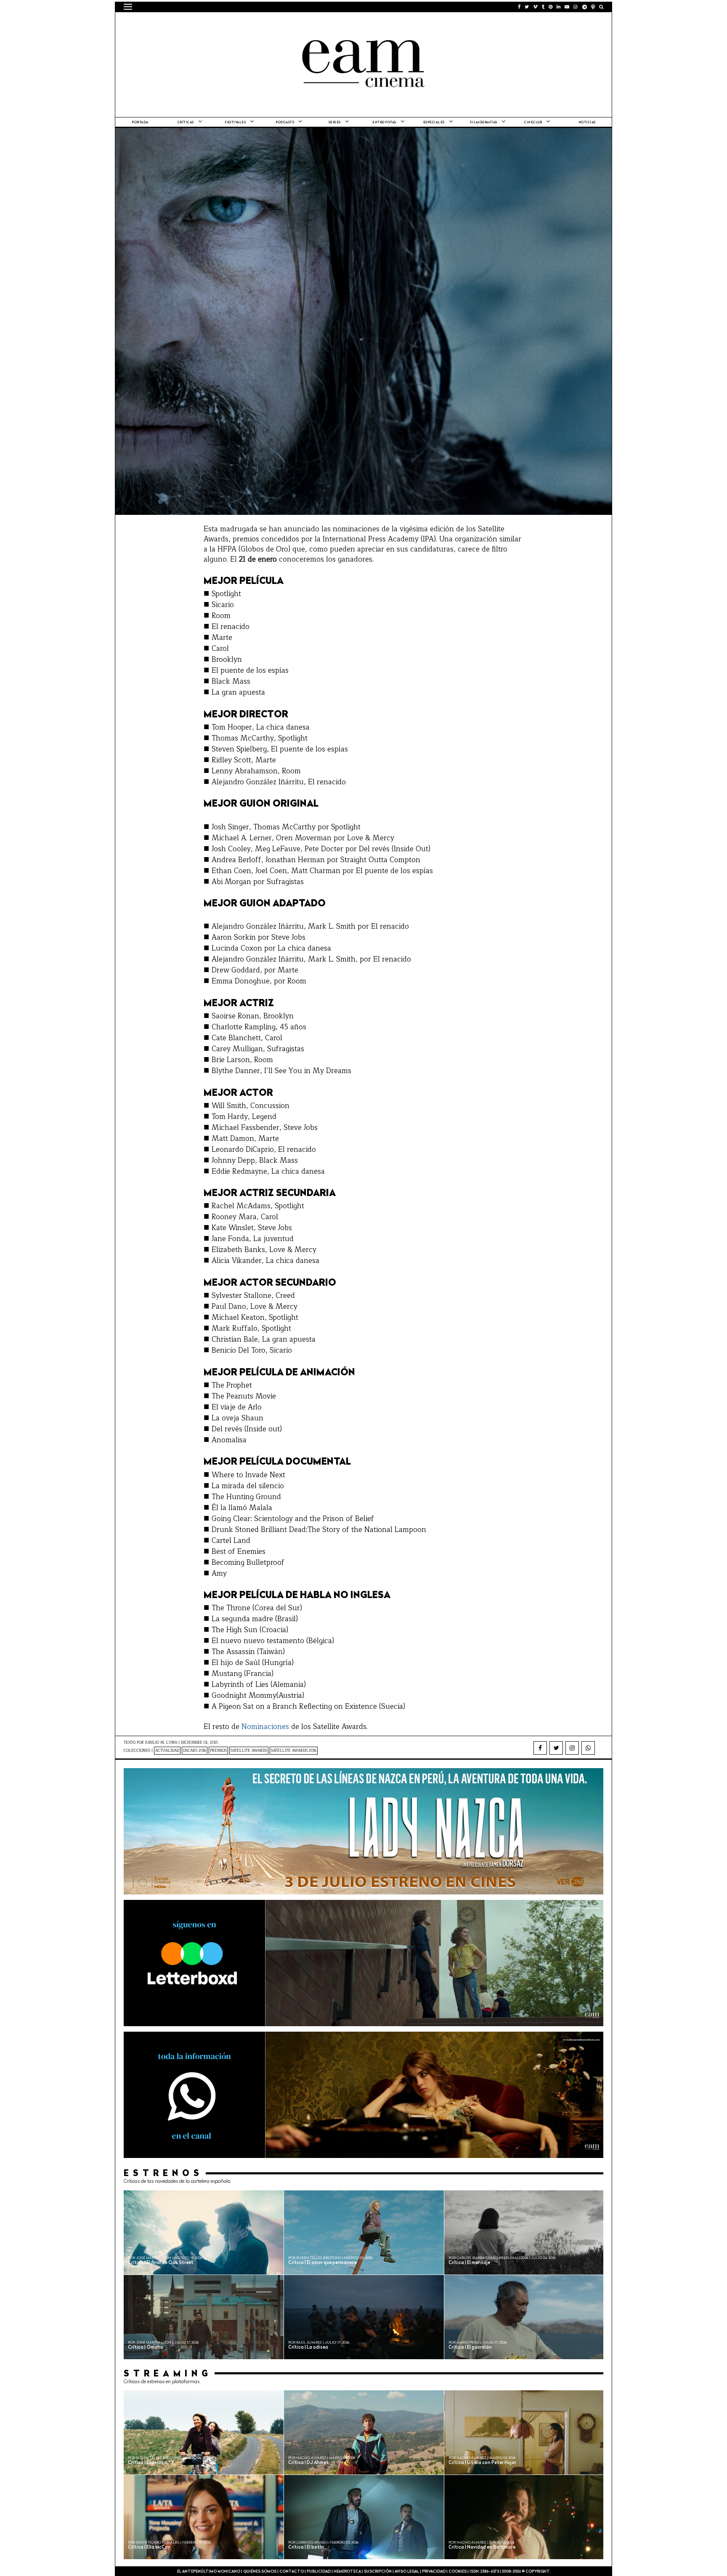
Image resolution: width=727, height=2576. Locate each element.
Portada (140, 123)
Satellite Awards (249, 1751)
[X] (556, 1748)
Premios (218, 1751)
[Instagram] (572, 1748)
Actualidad (167, 1751)
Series (335, 123)
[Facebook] (540, 1748)
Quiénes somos (260, 2572)
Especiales (434, 123)
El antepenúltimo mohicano (230, 23)
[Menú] (128, 7)
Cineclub (533, 123)
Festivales (235, 123)
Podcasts (285, 123)
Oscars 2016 (195, 1751)
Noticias (587, 123)
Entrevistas (384, 123)
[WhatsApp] (588, 1748)
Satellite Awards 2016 (294, 1751)
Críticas (186, 123)
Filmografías (484, 123)
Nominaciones (265, 1727)
